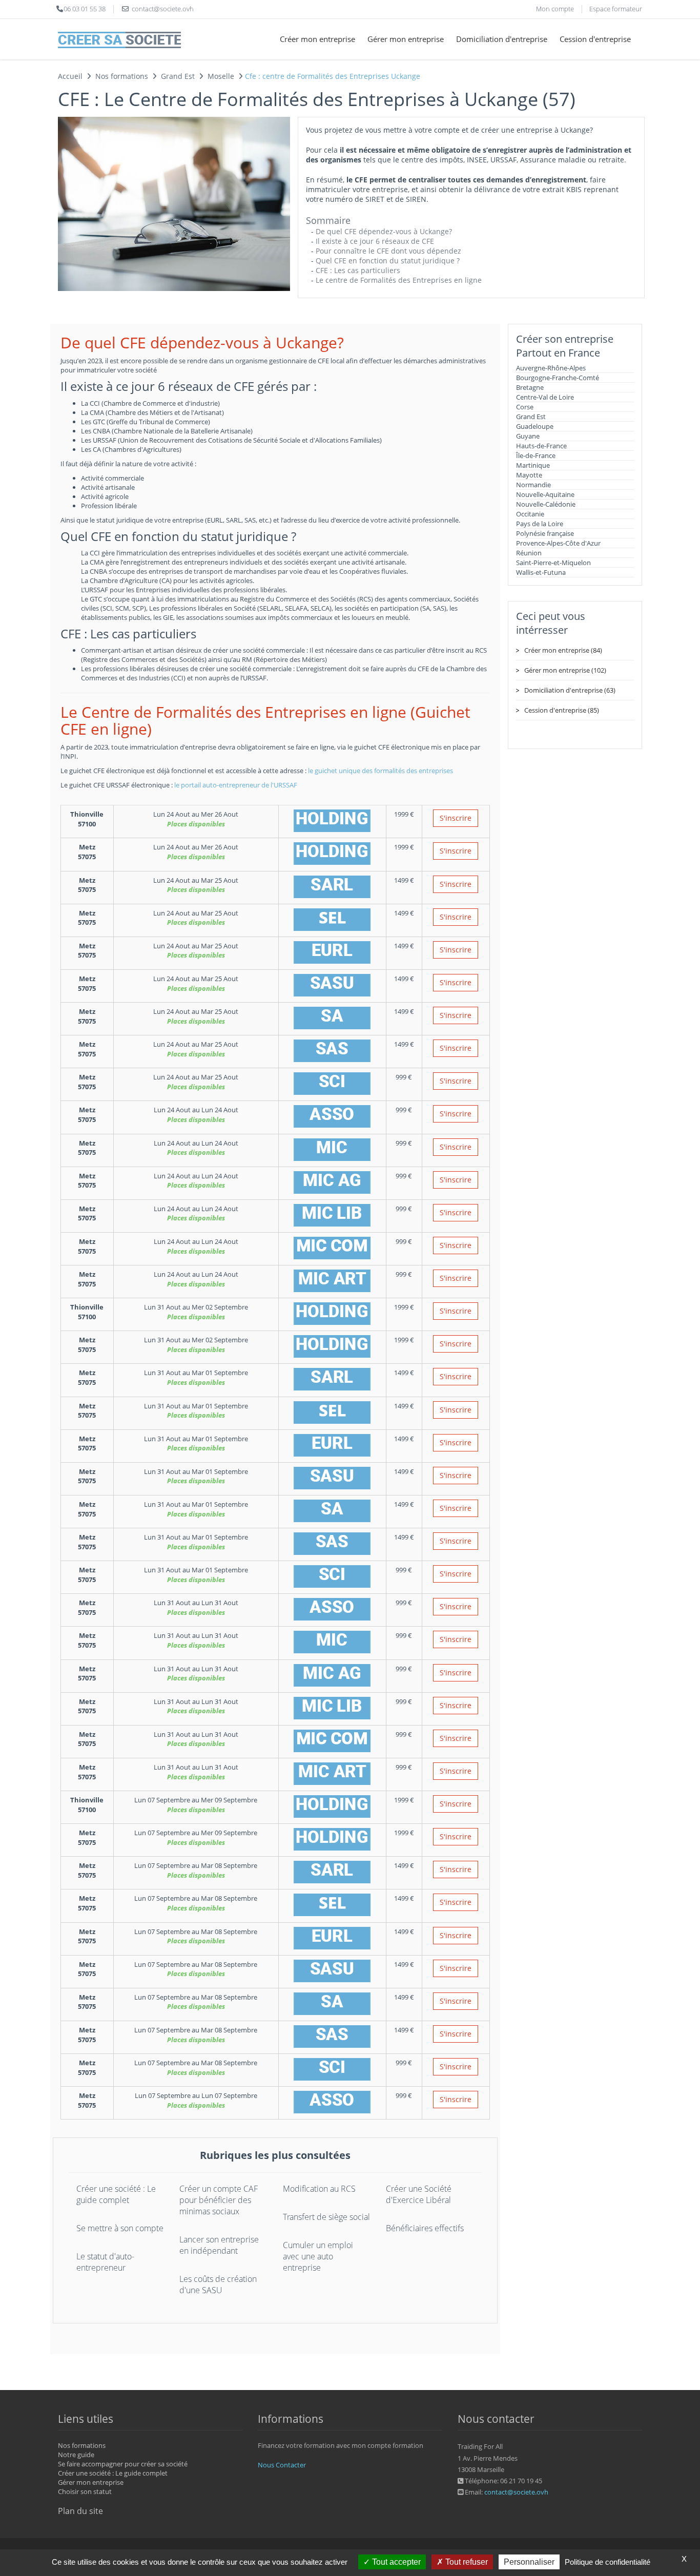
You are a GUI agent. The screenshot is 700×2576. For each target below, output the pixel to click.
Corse (525, 407)
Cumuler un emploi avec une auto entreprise (318, 2256)
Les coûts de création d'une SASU (218, 2284)
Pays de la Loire (540, 524)
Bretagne (530, 387)
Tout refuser (466, 2562)
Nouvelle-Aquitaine (545, 494)
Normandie (533, 485)
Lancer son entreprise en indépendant (219, 2245)
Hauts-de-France (541, 446)
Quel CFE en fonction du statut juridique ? (388, 261)
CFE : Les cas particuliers (358, 270)
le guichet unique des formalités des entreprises (380, 771)
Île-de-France (536, 455)
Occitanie (530, 514)
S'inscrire (456, 818)
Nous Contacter (282, 2465)
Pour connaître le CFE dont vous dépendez (388, 251)
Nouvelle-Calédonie (546, 504)
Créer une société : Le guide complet (116, 2194)
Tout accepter (395, 2562)
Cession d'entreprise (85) (562, 710)
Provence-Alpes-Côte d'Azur (558, 543)
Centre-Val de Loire (545, 397)
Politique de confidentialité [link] (608, 2562)
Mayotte (529, 475)
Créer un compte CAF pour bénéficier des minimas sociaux (219, 2200)
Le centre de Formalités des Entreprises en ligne (399, 280)
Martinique (533, 465)
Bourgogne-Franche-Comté (558, 378)
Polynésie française (545, 533)
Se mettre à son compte (120, 2228)
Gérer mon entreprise (406, 39)
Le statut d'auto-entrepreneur (105, 2262)
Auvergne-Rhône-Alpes (551, 368)
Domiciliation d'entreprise (502, 39)
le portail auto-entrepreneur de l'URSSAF (236, 785)
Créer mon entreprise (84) (563, 650)
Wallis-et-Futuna (541, 572)
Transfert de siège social (326, 2217)
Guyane (528, 436)
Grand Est (531, 417)
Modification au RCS (319, 2189)
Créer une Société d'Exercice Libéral (419, 2194)
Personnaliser (529, 2562)
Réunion (529, 553)
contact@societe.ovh (516, 2492)
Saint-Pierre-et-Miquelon (553, 563)
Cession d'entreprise (595, 39)
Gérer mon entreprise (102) (565, 670)
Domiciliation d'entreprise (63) (570, 690)
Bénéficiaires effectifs (425, 2228)
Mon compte (555, 9)
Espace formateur (616, 9)
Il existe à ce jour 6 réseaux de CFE (375, 241)
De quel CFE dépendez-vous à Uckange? (384, 231)
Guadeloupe (535, 426)
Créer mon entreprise (317, 39)
